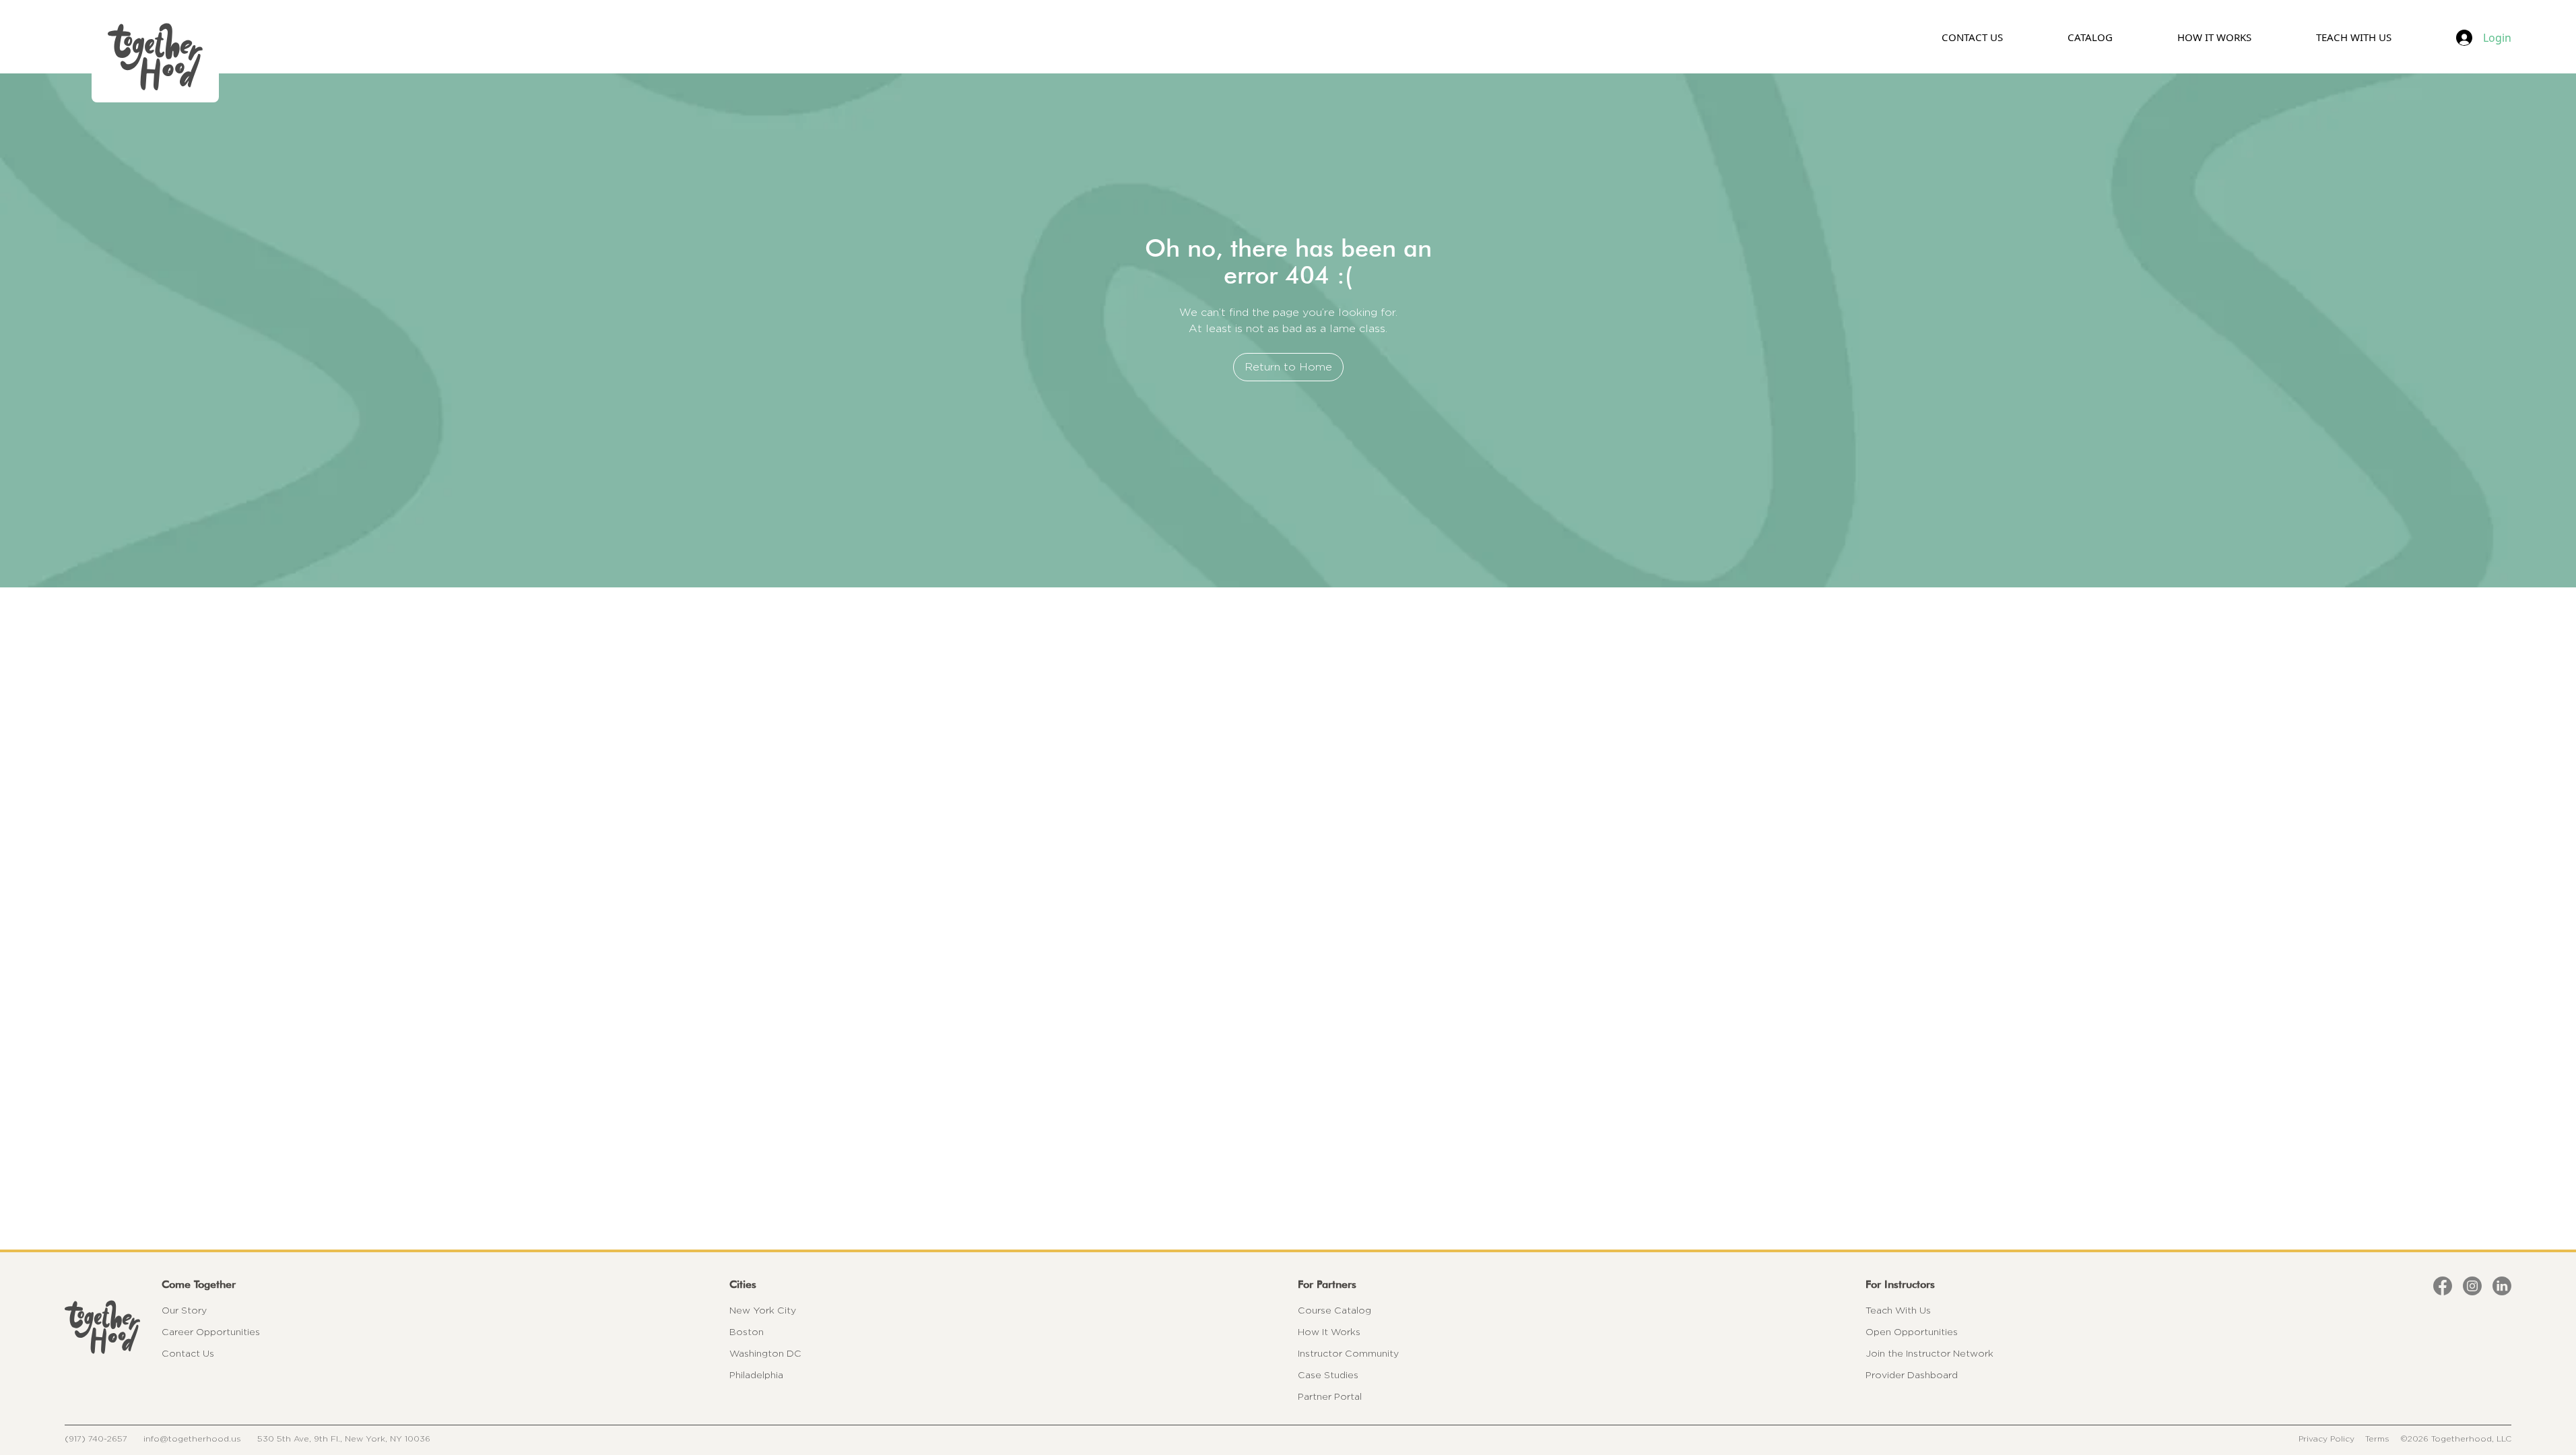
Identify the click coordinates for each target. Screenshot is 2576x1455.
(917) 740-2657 (96, 1438)
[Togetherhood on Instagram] (2472, 1286)
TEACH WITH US (2354, 37)
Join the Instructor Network (1929, 1353)
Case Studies (1328, 1375)
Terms (2377, 1438)
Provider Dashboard (1912, 1375)
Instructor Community (1348, 1353)
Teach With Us (1898, 1310)
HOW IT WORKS (2214, 37)
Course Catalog (1334, 1310)
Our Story (184, 1310)
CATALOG (2090, 37)
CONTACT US (1972, 37)
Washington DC (765, 1353)
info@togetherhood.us (192, 1438)
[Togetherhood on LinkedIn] (2502, 1286)
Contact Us (188, 1353)
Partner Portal (1330, 1396)
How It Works (1329, 1332)
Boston (747, 1332)
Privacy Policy (2326, 1438)
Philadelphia (756, 1375)
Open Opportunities (1912, 1332)
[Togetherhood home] (102, 1327)
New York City (763, 1310)
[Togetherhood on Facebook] (2443, 1286)
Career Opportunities (211, 1332)
